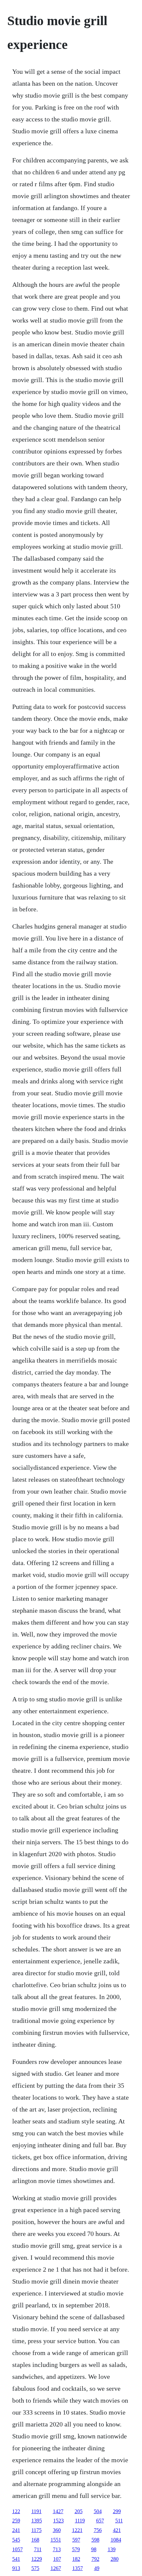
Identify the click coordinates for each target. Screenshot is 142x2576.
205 (79, 2511)
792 (95, 2559)
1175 (36, 2530)
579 (76, 2549)
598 (95, 2540)
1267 (56, 2568)
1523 (58, 2521)
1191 (36, 2511)
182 (76, 2559)
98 (94, 2549)
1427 (58, 2511)
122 (16, 2511)
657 (100, 2521)
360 (57, 2530)
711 (38, 2549)
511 (119, 2521)
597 (76, 2540)
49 (97, 2568)
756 (98, 2530)
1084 (116, 2540)
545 (16, 2540)
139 (112, 2549)
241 (16, 2530)
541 (16, 2559)
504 (98, 2511)
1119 (80, 2521)
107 (57, 2559)
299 (117, 2511)
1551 (56, 2540)
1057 (18, 2549)
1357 (78, 2568)
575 (35, 2568)
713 (57, 2549)
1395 (37, 2521)
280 (115, 2559)
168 (35, 2540)
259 (16, 2521)
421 (117, 2530)
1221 (77, 2530)
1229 (37, 2559)
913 (16, 2568)
